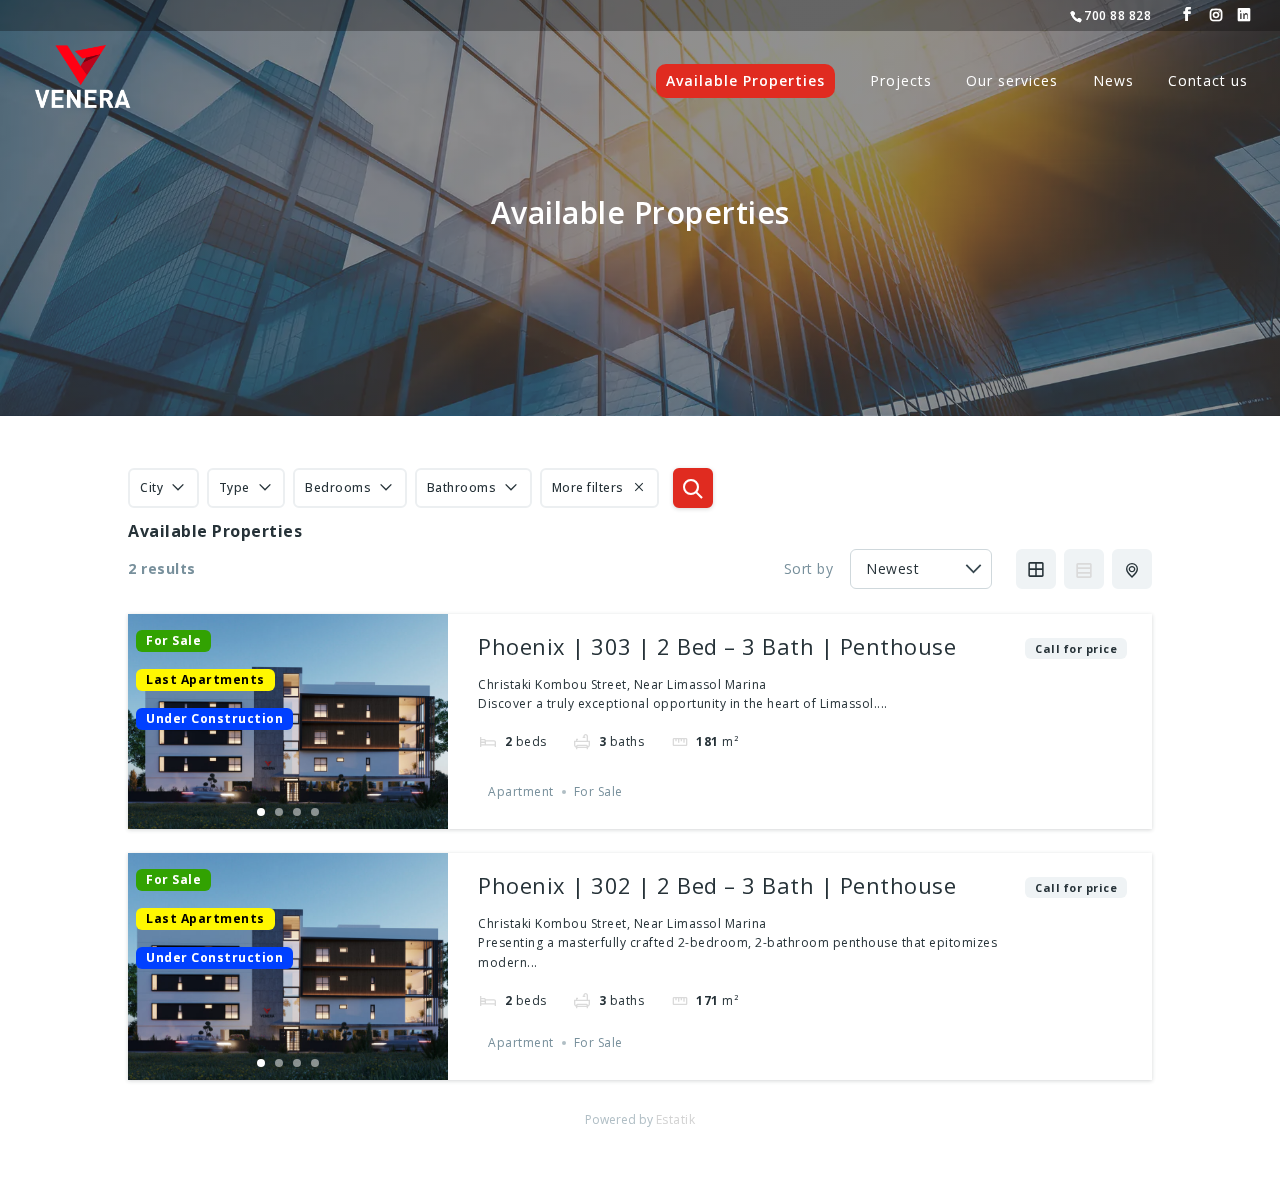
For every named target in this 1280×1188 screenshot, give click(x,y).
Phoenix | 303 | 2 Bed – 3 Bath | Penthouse (717, 646)
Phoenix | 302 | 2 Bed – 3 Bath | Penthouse (717, 885)
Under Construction (214, 719)
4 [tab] (315, 812)
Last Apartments (205, 680)
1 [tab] (261, 812)
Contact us (1208, 82)
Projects (901, 82)
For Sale (173, 641)
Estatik (676, 1119)
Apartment (521, 791)
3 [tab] (297, 812)
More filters (588, 487)
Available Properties (745, 80)
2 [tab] (279, 812)
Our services (1012, 82)
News (1113, 82)
